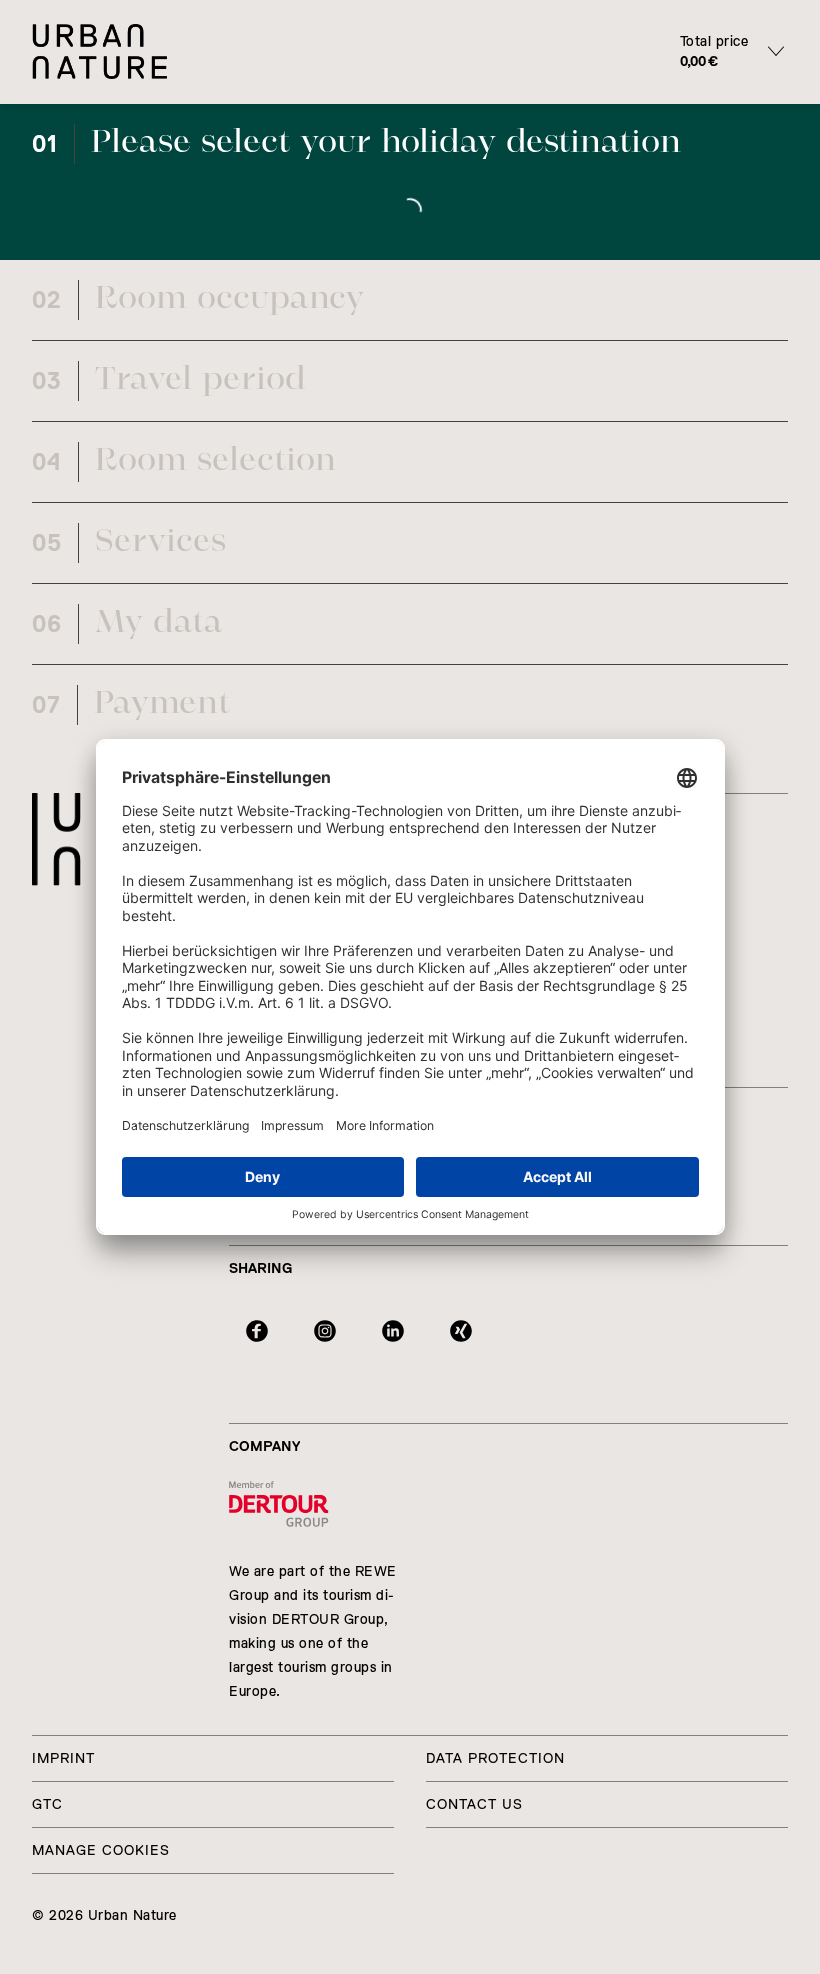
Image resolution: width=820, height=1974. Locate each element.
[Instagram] (325, 1331)
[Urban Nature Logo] (67, 839)
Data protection (495, 1758)
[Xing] (461, 1331)
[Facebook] (257, 1331)
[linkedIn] (393, 1331)
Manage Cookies (101, 1850)
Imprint (63, 1758)
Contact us (474, 1804)
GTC (47, 1804)
